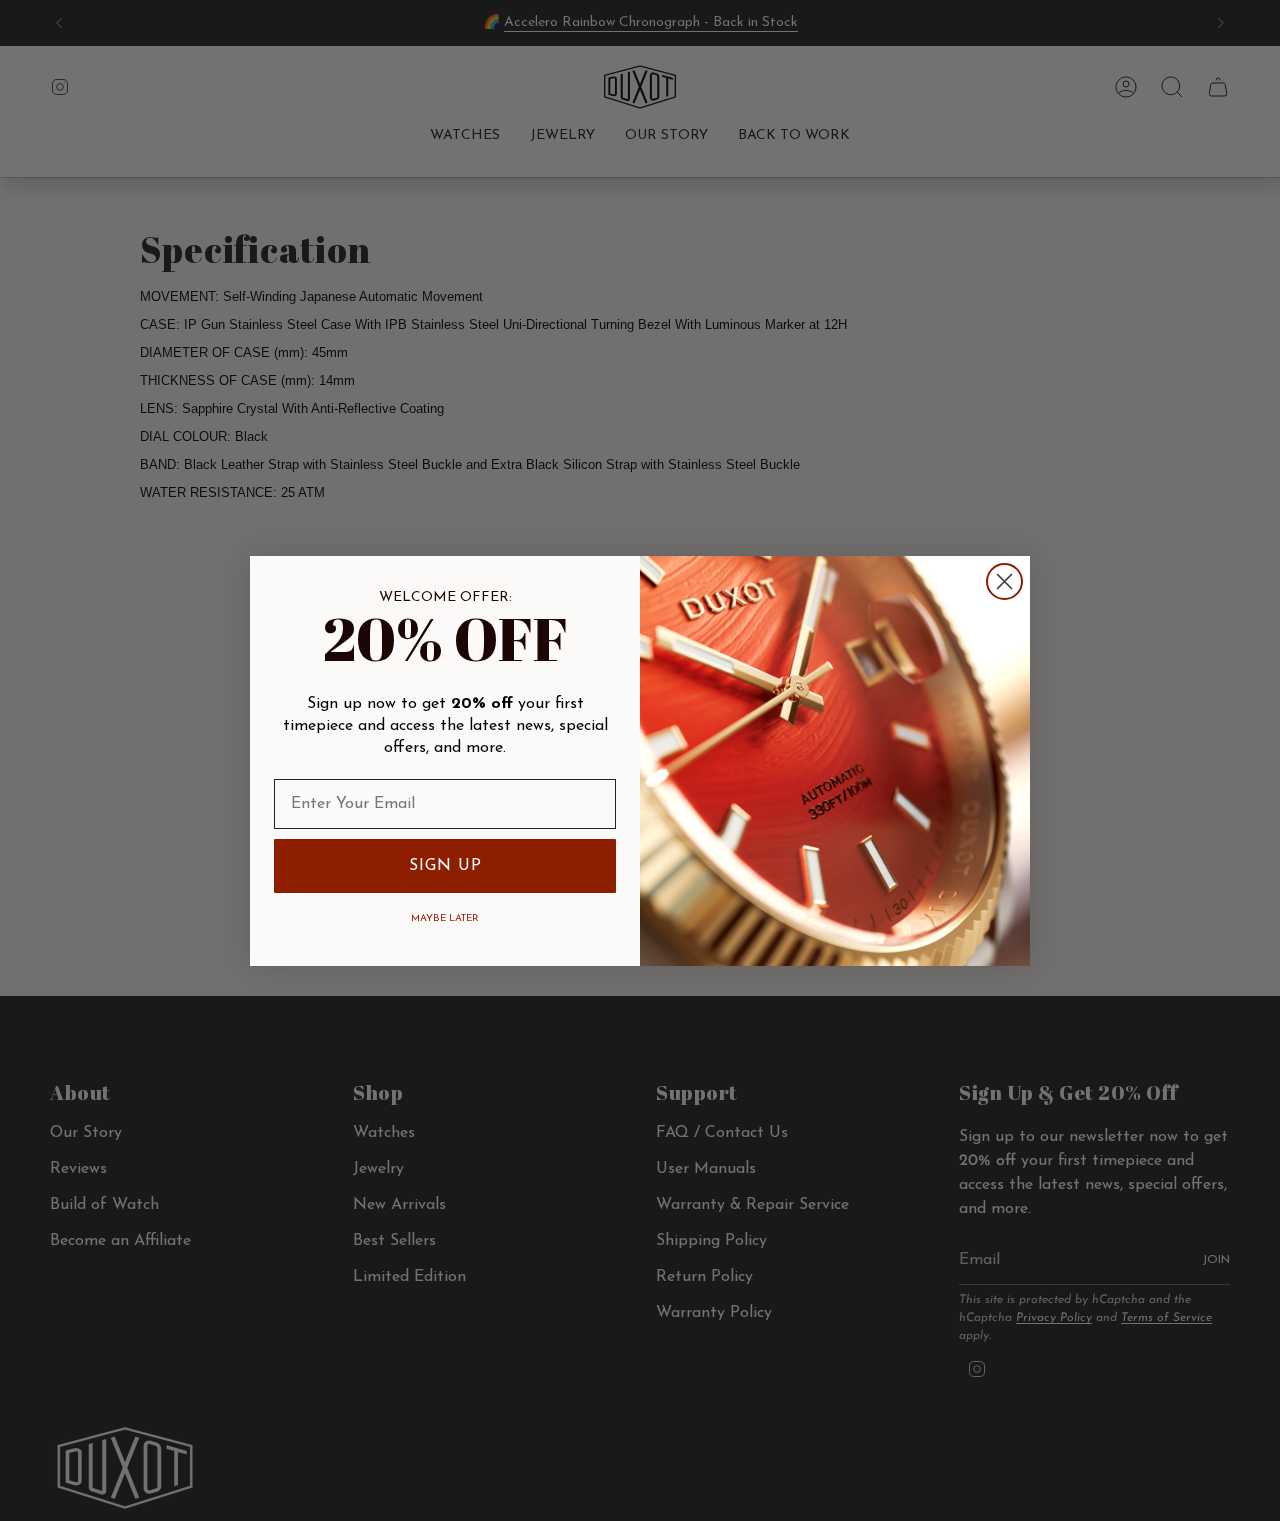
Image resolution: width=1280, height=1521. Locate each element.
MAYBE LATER (445, 918)
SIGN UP (445, 866)
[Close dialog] (1004, 581)
